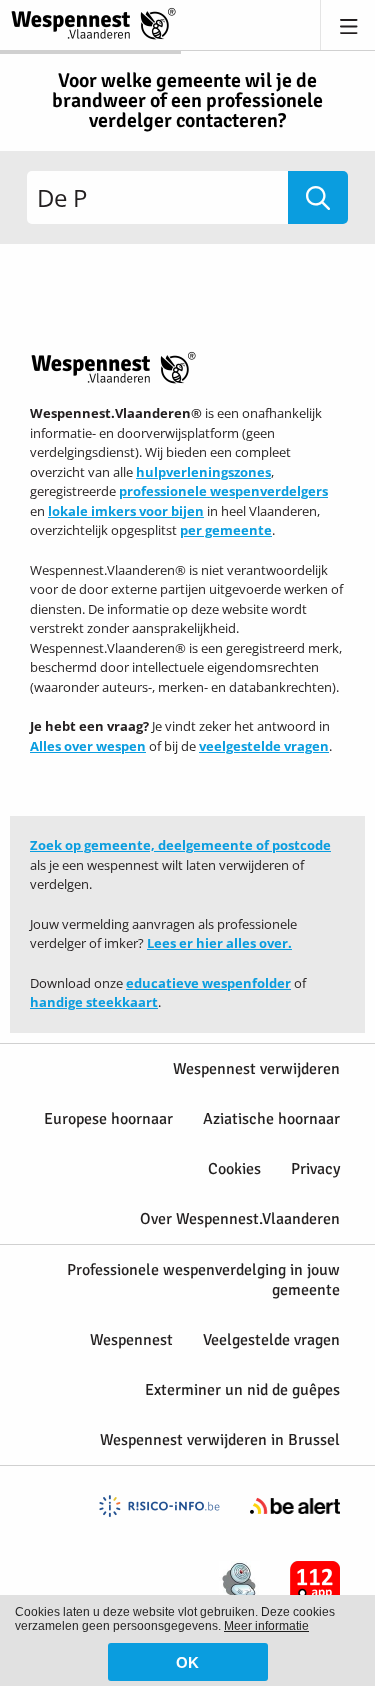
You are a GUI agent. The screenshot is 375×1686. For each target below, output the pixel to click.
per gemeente (226, 530)
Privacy (315, 1169)
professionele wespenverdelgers (223, 491)
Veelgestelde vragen (271, 1340)
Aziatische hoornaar (271, 1119)
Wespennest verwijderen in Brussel (220, 1440)
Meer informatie (266, 1626)
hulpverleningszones (203, 472)
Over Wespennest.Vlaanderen (240, 1219)
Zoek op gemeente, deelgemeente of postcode (180, 845)
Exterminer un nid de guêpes (242, 1390)
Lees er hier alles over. (219, 943)
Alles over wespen (88, 746)
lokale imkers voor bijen (126, 511)
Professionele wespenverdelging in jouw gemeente (203, 1280)
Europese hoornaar (108, 1119)
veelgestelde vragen (264, 746)
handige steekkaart (94, 1002)
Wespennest (131, 1340)
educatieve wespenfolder (208, 983)
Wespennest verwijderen (256, 1069)
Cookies (234, 1169)
